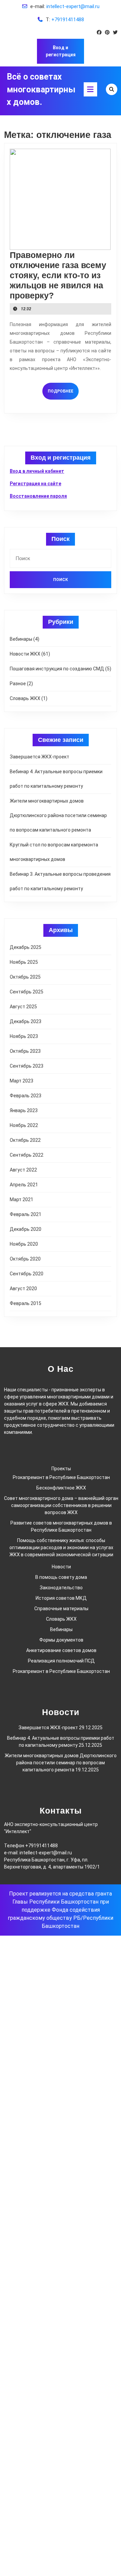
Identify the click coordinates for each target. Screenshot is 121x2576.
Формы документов (61, 1640)
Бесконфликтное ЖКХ (61, 1488)
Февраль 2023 (26, 1096)
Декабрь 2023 (26, 1021)
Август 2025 (23, 1007)
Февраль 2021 (26, 1214)
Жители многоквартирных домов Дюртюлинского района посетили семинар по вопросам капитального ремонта (58, 815)
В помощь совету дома (61, 1577)
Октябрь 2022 (25, 1140)
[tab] (90, 89)
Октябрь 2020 (25, 1259)
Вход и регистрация (61, 51)
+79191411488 (68, 20)
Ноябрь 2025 (24, 962)
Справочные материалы (61, 1609)
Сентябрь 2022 (27, 1155)
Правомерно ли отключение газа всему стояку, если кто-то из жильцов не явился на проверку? (58, 275)
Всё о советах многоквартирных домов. (41, 89)
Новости (61, 1567)
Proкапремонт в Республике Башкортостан (61, 1477)
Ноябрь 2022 (24, 1125)
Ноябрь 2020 (24, 1244)
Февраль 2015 (26, 1303)
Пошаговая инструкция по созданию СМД (57, 669)
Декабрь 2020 (26, 1229)
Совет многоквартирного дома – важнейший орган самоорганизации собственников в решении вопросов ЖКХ (61, 1505)
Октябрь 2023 (25, 1051)
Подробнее (63, 391)
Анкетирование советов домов (61, 1650)
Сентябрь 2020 (27, 1274)
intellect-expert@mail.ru (73, 6)
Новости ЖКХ (25, 654)
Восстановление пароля (38, 496)
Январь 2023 (24, 1110)
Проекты (61, 1469)
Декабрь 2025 (26, 947)
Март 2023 (22, 1081)
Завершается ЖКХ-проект (39, 757)
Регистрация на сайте (35, 484)
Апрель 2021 (24, 1185)
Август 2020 (23, 1289)
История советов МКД (61, 1598)
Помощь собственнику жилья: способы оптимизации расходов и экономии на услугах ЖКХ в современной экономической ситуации (61, 1547)
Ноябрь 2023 (24, 1036)
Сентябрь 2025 (27, 992)
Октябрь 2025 (25, 977)
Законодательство (61, 1588)
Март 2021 (22, 1199)
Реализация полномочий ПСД (61, 1661)
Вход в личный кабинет (37, 471)
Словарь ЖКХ (25, 698)
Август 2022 (23, 1170)
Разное (18, 684)
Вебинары (21, 639)
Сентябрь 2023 (27, 1066)
